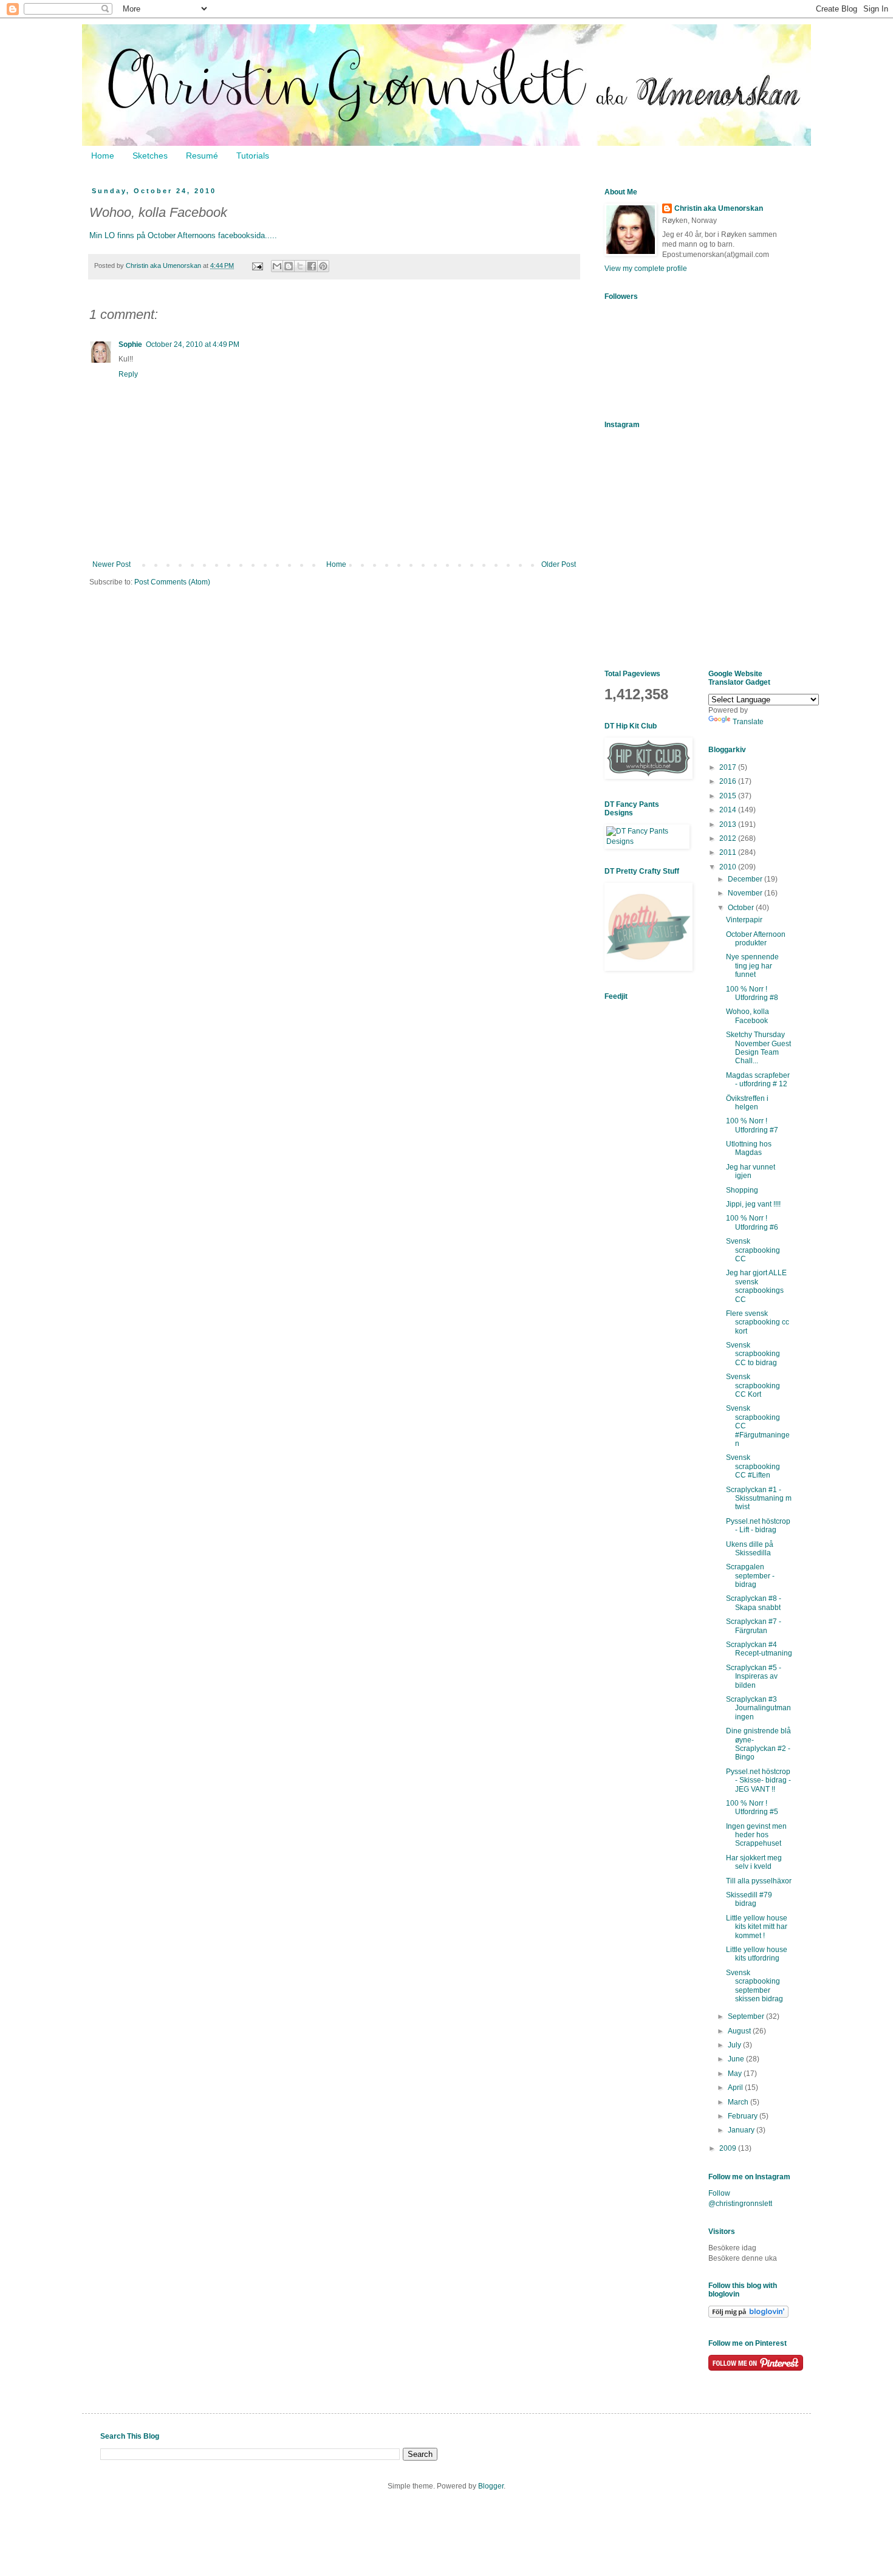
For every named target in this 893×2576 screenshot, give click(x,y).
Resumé (202, 156)
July (735, 2045)
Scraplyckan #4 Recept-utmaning (759, 1649)
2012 (729, 838)
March (739, 2102)
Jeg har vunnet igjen (751, 1171)
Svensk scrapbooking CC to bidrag (753, 1354)
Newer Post (111, 564)
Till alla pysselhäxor (759, 1881)
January (742, 2130)
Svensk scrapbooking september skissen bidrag (754, 1986)
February (744, 2116)
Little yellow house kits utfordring (757, 1954)
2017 (729, 767)
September (747, 2016)
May (736, 2074)
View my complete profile (646, 269)
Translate (748, 722)
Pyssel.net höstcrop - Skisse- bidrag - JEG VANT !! (758, 1780)
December (746, 879)
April (736, 2088)
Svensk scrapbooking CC (753, 1250)
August (740, 2031)
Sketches (150, 156)
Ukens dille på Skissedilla (750, 1549)
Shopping (742, 1190)
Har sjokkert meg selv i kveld (754, 1862)
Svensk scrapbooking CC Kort (753, 1386)
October (742, 908)
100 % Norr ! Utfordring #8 (752, 993)
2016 (729, 781)
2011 (729, 852)
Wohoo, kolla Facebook (748, 1016)
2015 (729, 796)
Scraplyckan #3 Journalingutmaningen (758, 1708)
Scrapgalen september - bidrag (750, 1576)
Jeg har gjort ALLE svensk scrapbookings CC (756, 1286)
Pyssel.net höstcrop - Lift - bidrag (758, 1526)
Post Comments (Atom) (172, 582)
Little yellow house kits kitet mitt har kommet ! (757, 1927)
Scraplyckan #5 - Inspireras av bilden (754, 1677)
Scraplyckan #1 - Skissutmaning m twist (759, 1499)
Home (103, 156)
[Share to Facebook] (312, 266)
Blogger (491, 2486)
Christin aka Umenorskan (719, 208)
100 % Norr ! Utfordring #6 (752, 1222)
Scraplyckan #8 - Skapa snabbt (754, 1603)
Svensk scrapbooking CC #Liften (753, 1466)
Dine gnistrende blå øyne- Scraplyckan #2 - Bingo (758, 1744)
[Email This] (277, 266)
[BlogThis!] (289, 266)
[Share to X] (300, 266)
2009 (729, 2148)
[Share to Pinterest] (323, 266)
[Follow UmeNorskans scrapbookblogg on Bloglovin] (748, 2315)
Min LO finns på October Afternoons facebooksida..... (183, 235)
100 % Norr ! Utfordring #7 (752, 1125)
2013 (729, 824)
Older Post (559, 564)
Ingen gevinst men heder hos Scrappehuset (756, 1835)
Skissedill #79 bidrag (749, 1899)
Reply (128, 374)
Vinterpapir (744, 920)
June (737, 2059)
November (746, 893)
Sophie (130, 344)
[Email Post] (257, 265)
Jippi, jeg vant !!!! (753, 1204)
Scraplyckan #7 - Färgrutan (754, 1626)
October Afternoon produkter (756, 939)
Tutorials (253, 156)
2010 (729, 867)
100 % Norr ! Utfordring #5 (752, 1807)
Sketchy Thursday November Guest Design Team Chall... (758, 1048)
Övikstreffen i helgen (747, 1103)
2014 (729, 810)
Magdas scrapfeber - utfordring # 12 (758, 1080)
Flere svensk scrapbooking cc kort (758, 1322)
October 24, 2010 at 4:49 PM (193, 344)
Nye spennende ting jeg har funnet (752, 966)
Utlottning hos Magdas (749, 1148)
